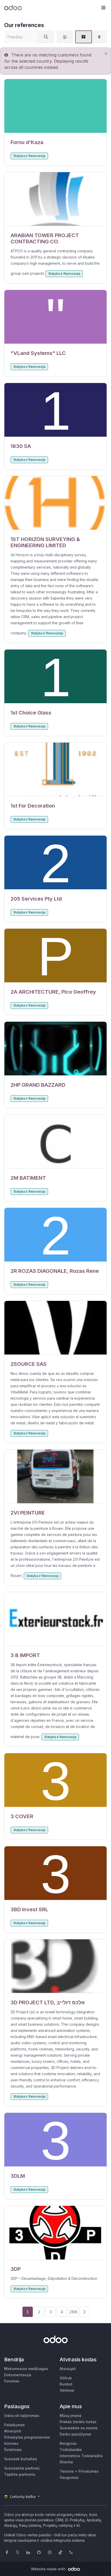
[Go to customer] (55, 106)
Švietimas (13, 2450)
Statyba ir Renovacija (29, 156)
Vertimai (67, 2390)
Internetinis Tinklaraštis (81, 2456)
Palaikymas (14, 2425)
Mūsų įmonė (70, 2416)
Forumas (12, 2381)
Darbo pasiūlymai (75, 2434)
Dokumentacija (18, 2375)
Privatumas (89, 2471)
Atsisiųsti (68, 2369)
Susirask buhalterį (21, 2459)
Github (66, 2378)
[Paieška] (46, 37)
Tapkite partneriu (20, 2474)
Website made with (49, 2569)
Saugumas (69, 2477)
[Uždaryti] (106, 53)
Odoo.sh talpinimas (22, 2416)
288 (73, 2312)
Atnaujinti (13, 2431)
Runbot (66, 2384)
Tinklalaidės (71, 2450)
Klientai (66, 2462)
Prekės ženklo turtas (78, 2422)
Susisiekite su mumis (79, 2428)
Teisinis (67, 2471)
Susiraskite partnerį (22, 2468)
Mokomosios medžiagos (26, 2369)
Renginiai (68, 2443)
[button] (103, 8)
